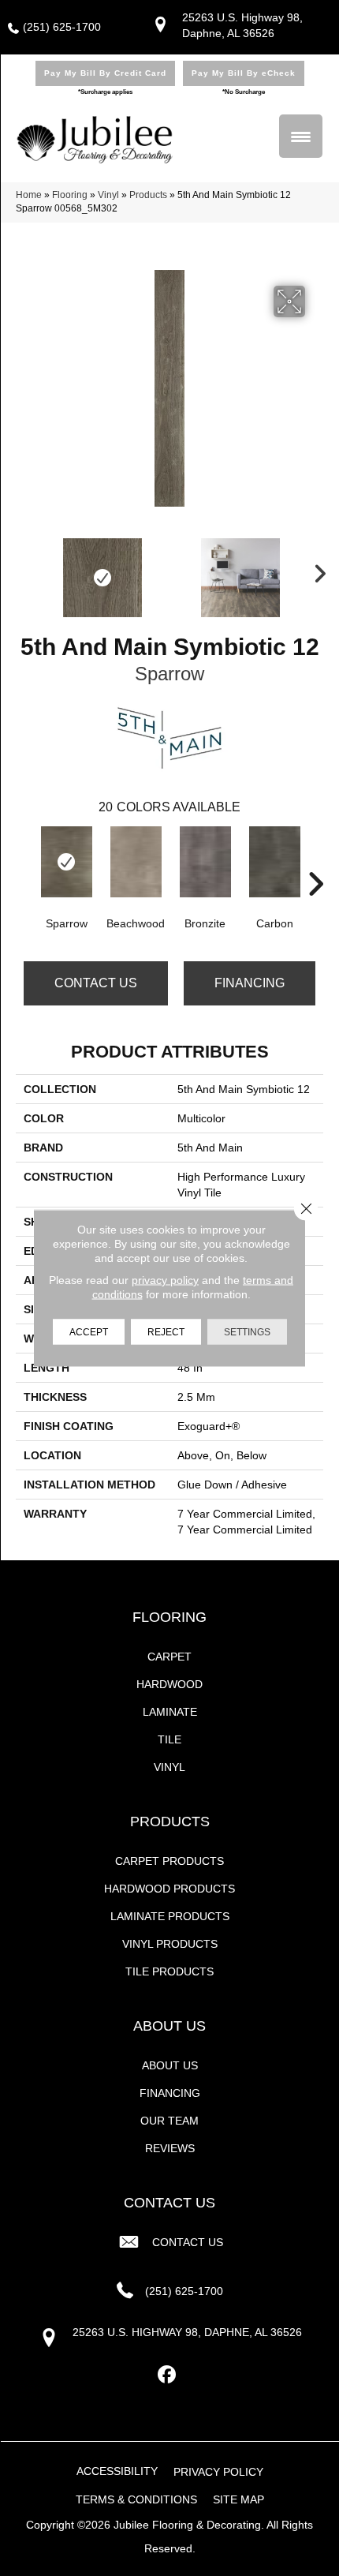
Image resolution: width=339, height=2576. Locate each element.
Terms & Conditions (136, 2499)
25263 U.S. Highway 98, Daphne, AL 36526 (187, 2332)
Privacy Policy (218, 2472)
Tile (169, 1739)
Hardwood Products (169, 1889)
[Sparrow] (66, 862)
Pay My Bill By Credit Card (105, 73)
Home (29, 195)
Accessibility (117, 2471)
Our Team (169, 2121)
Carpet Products (169, 1861)
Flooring (70, 195)
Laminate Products (170, 1916)
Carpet (169, 1657)
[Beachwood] (136, 862)
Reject (166, 1332)
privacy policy (165, 1280)
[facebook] (168, 2375)
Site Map (238, 2499)
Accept (89, 1332)
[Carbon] (274, 862)
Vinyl (108, 195)
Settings (247, 1332)
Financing (250, 983)
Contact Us (96, 983)
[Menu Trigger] (301, 136)
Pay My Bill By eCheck (244, 73)
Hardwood (169, 1684)
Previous (24, 570)
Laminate (170, 1712)
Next (315, 570)
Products (148, 195)
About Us (170, 2065)
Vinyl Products (170, 1944)
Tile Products (169, 1971)
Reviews (170, 2148)
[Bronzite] (205, 862)
